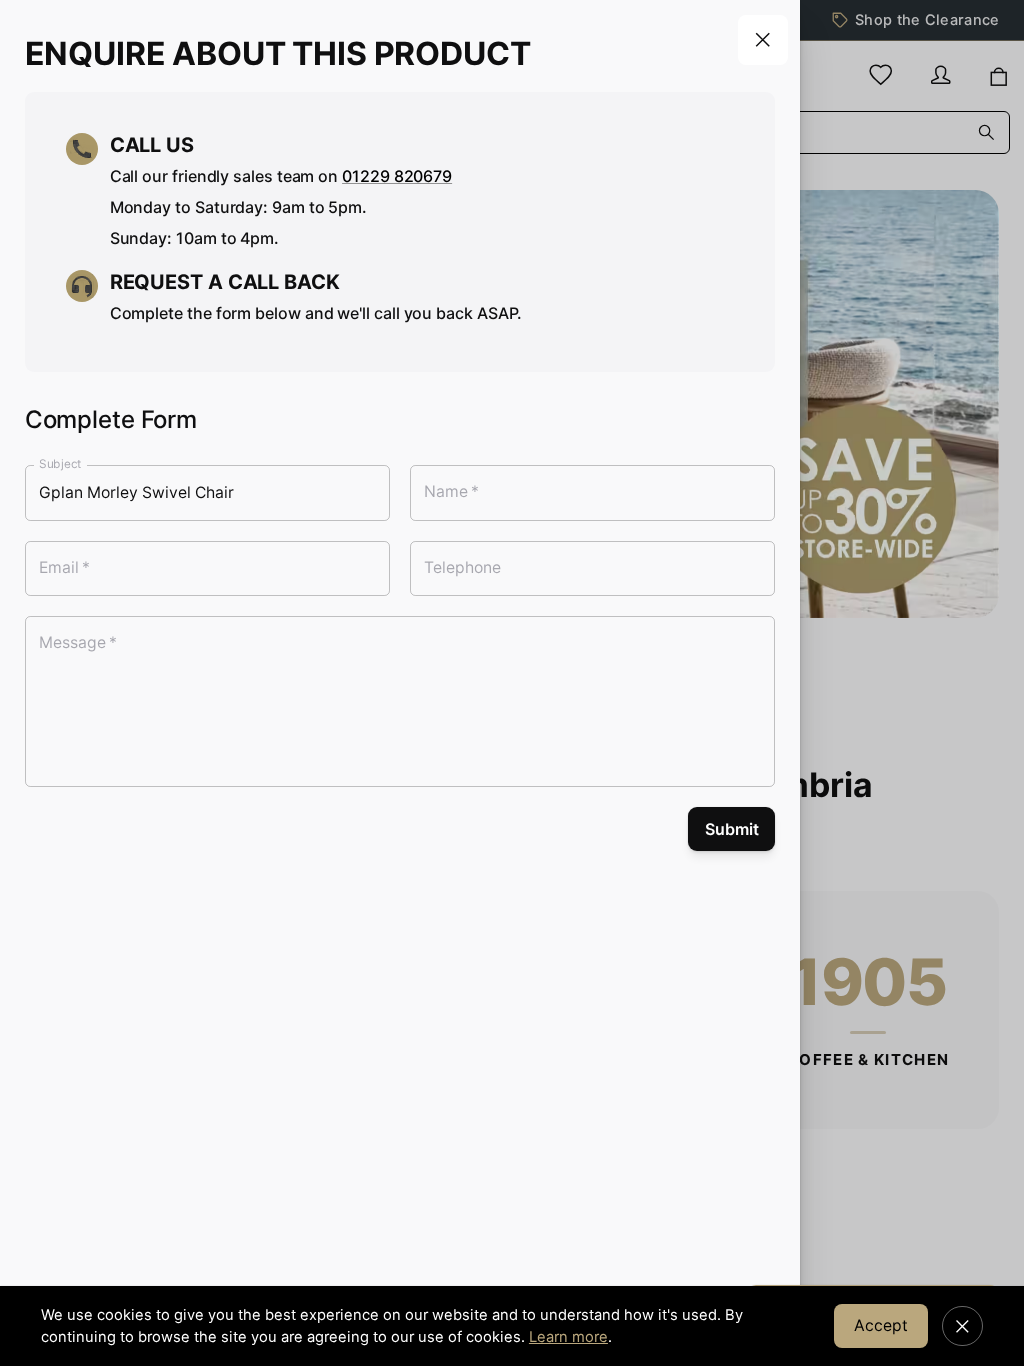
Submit (732, 829)
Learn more (568, 1337)
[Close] (763, 40)
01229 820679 (397, 176)
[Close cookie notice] (962, 1326)
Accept (881, 1325)
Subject (60, 464)
